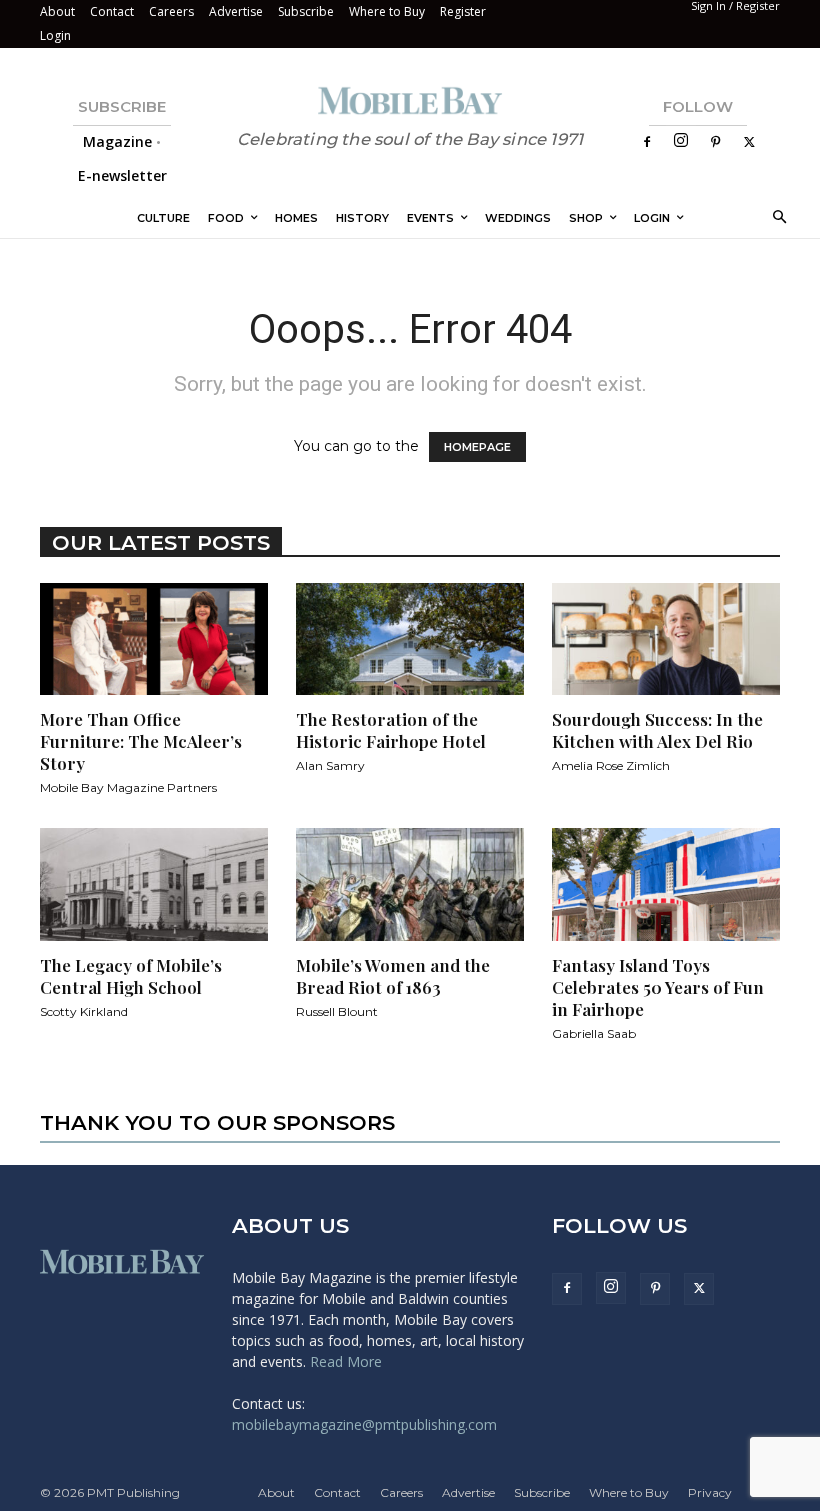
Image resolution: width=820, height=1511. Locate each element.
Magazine (117, 141)
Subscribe (306, 11)
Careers (171, 11)
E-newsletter (122, 175)
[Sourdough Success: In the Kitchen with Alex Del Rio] (666, 639)
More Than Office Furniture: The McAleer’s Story (141, 741)
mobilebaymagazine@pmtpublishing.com (364, 1424)
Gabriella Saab (594, 1033)
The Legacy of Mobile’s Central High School (131, 976)
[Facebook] (647, 142)
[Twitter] (749, 142)
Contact (112, 11)
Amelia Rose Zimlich (611, 765)
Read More (346, 1361)
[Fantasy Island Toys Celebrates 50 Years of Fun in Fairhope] (666, 884)
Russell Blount (337, 1011)
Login (55, 35)
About (57, 11)
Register (463, 11)
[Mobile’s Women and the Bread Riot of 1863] (410, 884)
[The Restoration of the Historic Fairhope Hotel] (410, 639)
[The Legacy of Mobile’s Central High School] (154, 884)
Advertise (236, 11)
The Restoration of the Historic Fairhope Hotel (391, 730)
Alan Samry (330, 765)
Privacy (710, 1492)
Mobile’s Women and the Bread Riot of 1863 (393, 976)
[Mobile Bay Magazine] (410, 100)
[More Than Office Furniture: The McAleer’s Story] (154, 639)
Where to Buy (387, 11)
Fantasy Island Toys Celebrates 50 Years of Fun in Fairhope (658, 987)
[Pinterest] (715, 142)
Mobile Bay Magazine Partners (128, 787)
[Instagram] (681, 141)
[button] (776, 218)
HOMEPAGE (477, 447)
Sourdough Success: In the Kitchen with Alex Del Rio (657, 730)
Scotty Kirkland (84, 1011)
